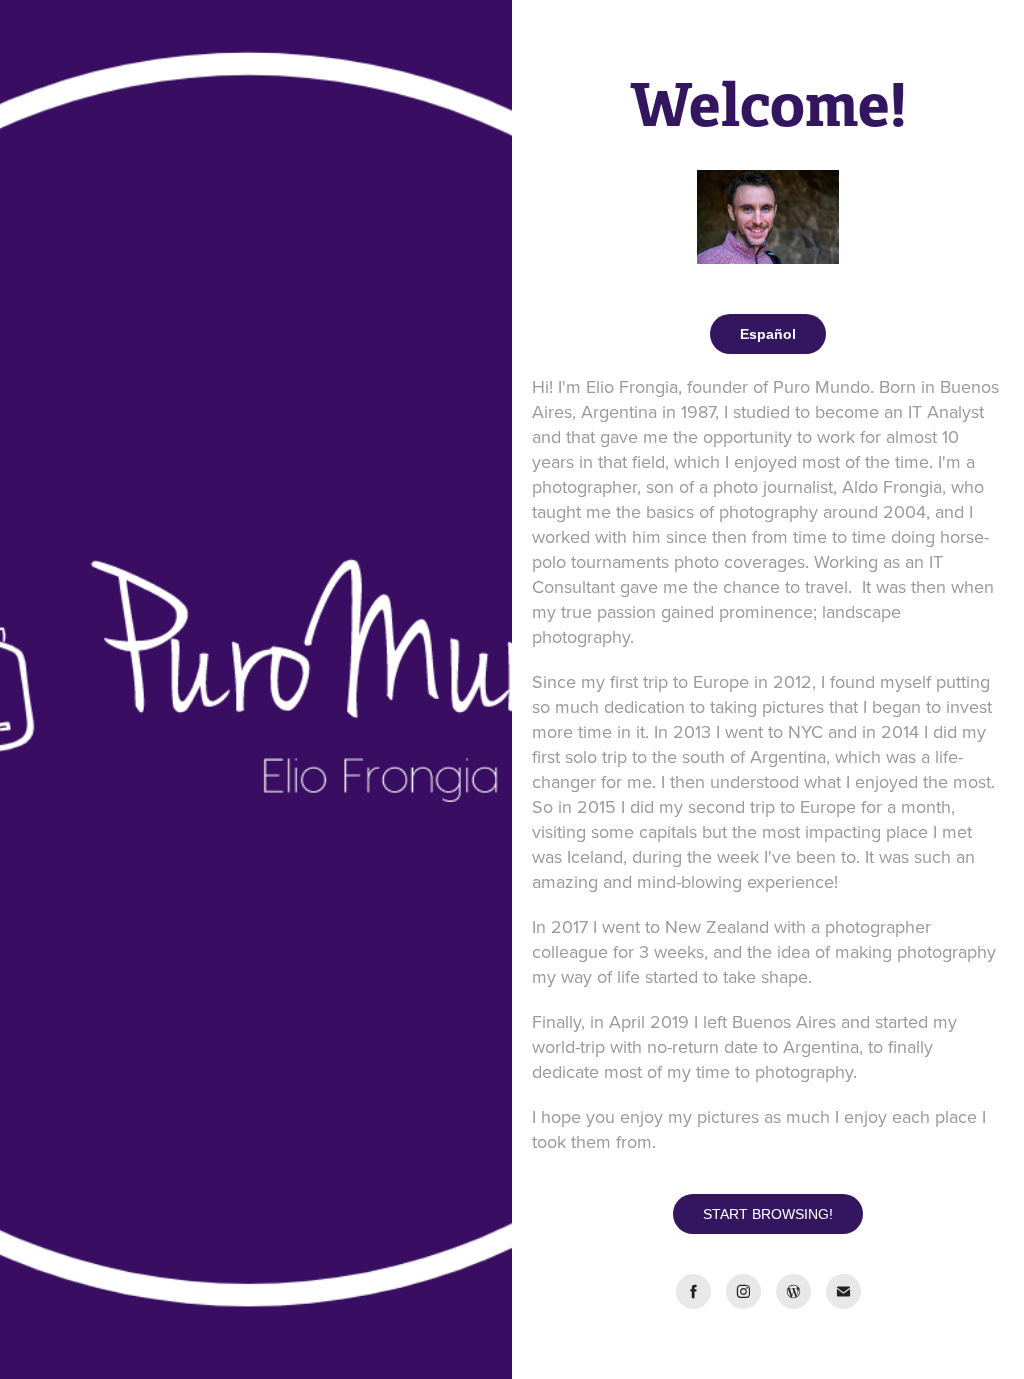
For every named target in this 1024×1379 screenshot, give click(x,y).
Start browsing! (768, 1214)
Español (768, 334)
